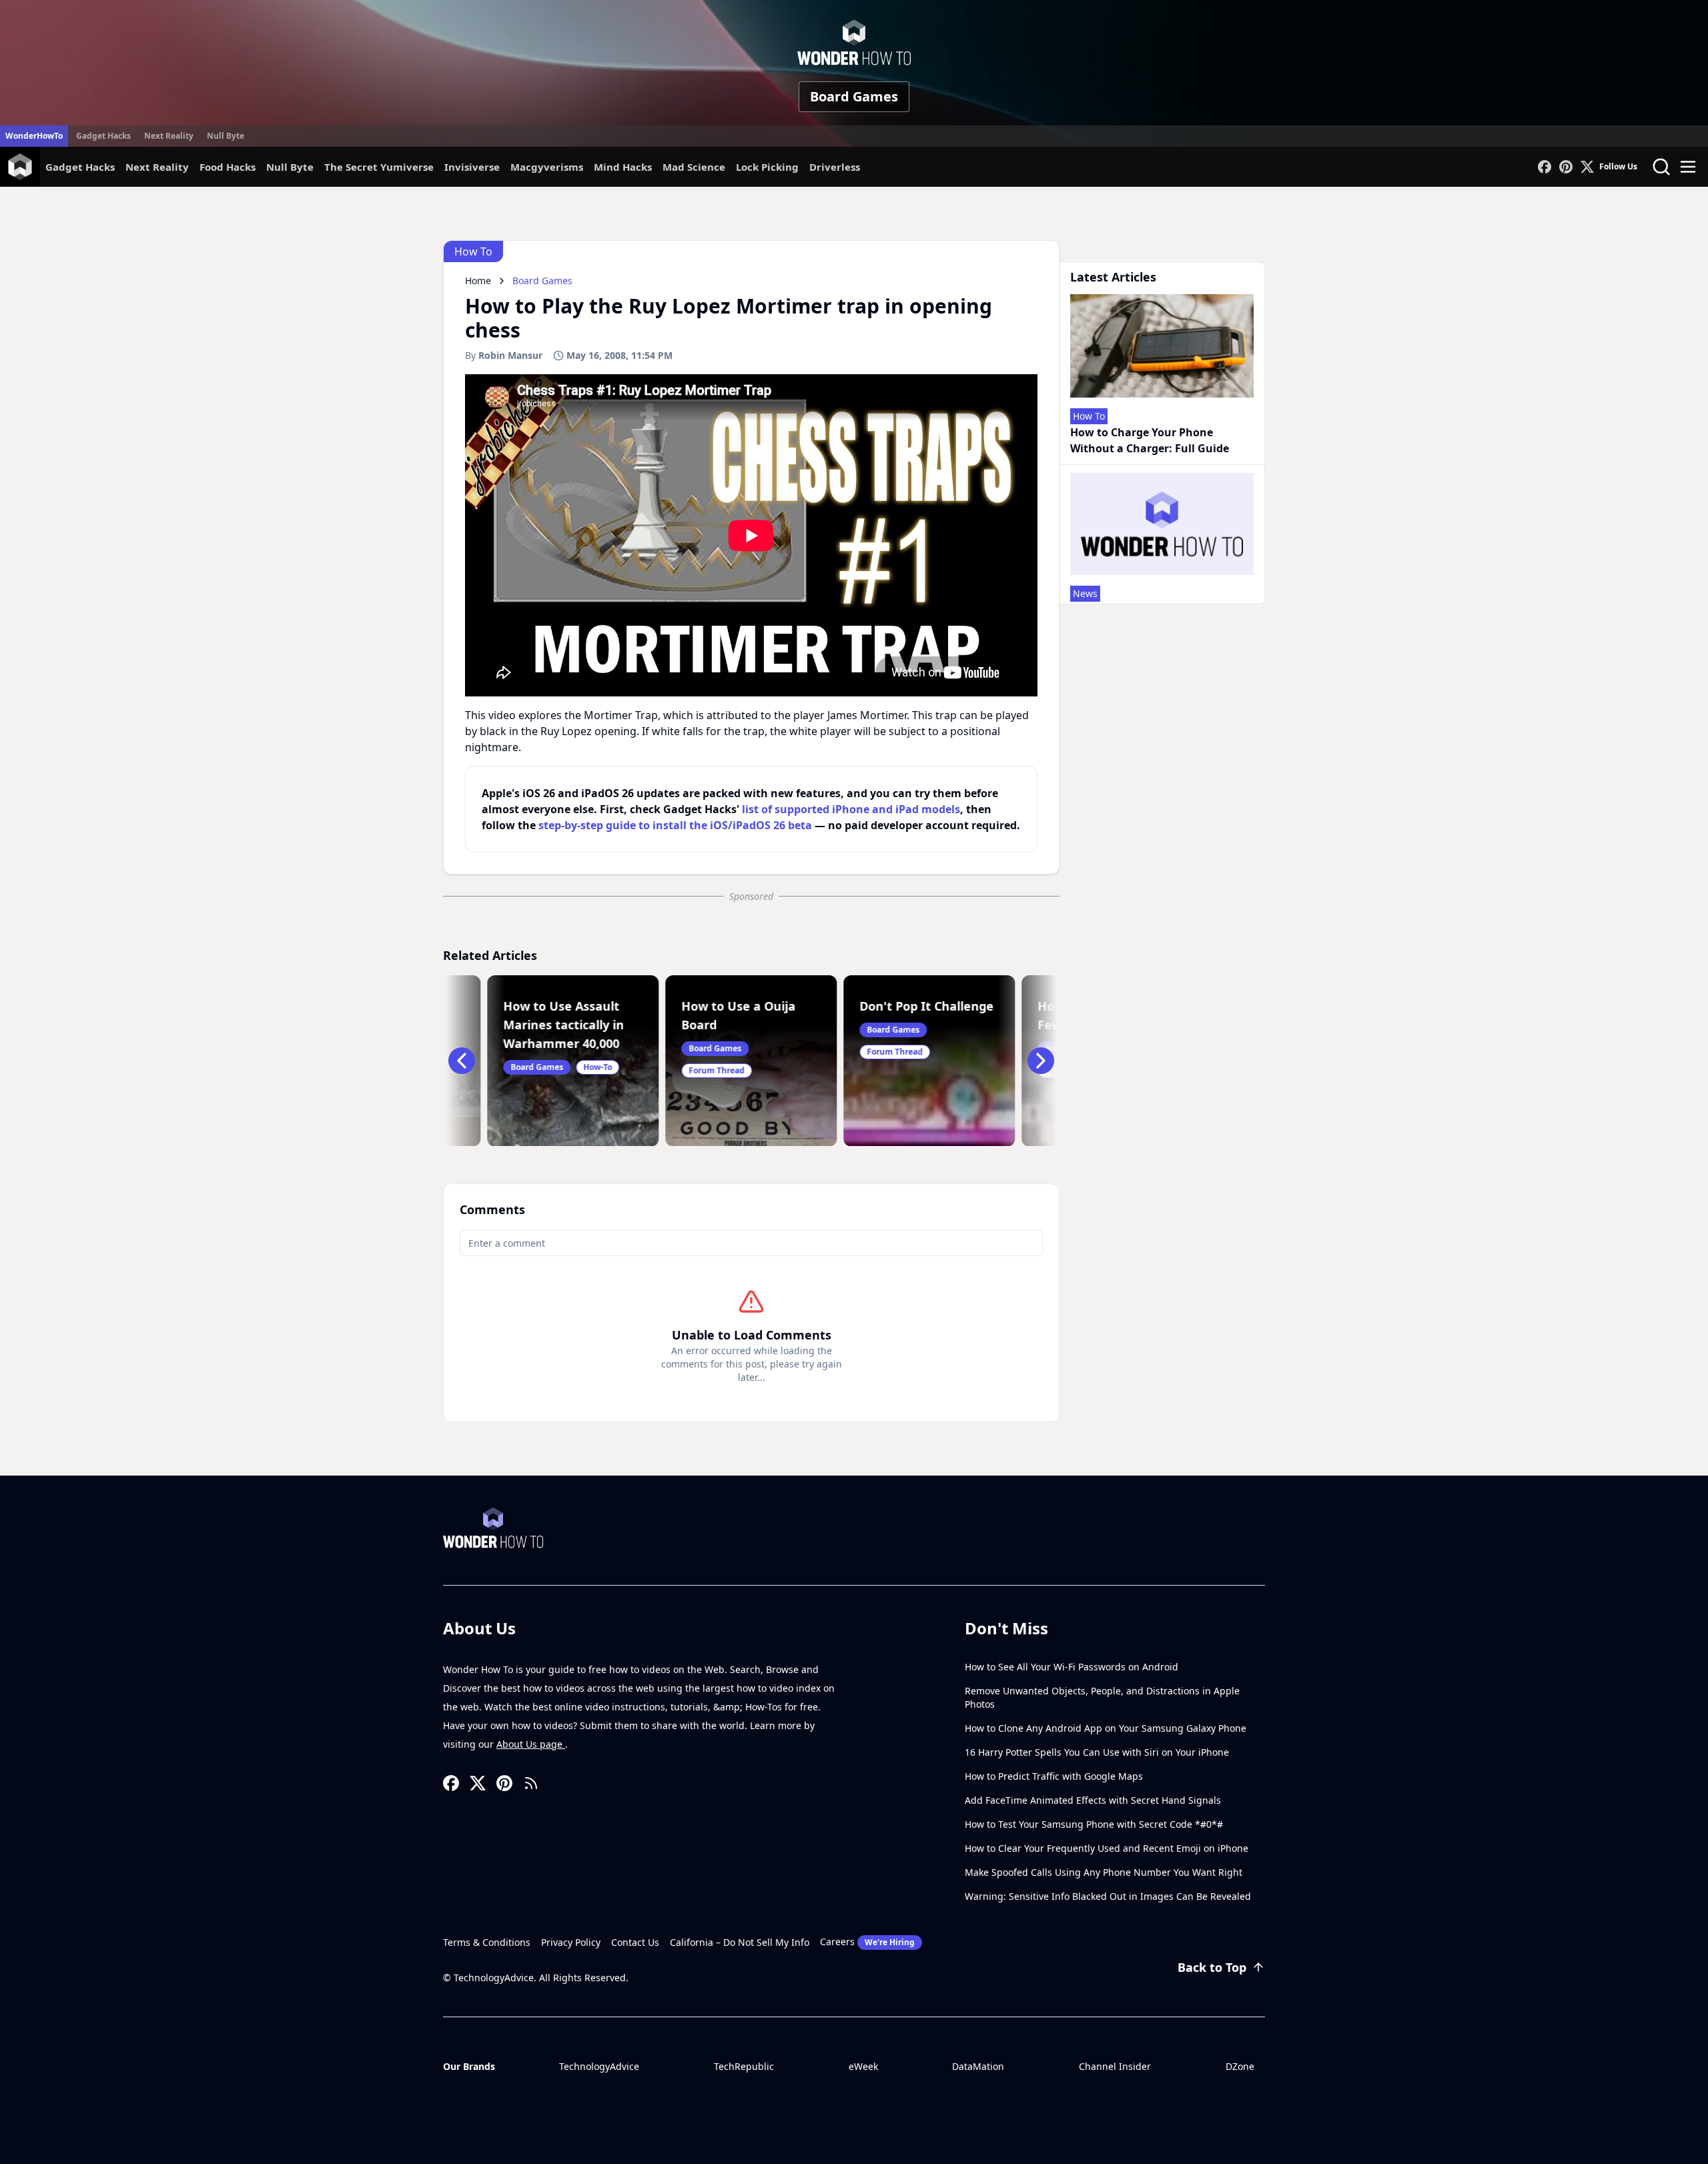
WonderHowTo (34, 136)
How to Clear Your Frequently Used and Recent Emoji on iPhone (1107, 1848)
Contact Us (635, 1942)
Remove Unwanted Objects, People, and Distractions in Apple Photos (1102, 1697)
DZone (1240, 2066)
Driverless (835, 167)
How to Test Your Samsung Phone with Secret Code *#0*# (1094, 1824)
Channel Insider (1115, 2066)
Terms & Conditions (487, 1942)
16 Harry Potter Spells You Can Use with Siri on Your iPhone (1097, 1752)
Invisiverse (472, 167)
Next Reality (169, 136)
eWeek (863, 2066)
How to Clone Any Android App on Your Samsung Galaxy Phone (1106, 1728)
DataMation (978, 2066)
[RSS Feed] (531, 1783)
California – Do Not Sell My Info (740, 1942)
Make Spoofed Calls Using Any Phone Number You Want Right (1104, 1872)
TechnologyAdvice (599, 2066)
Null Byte (226, 136)
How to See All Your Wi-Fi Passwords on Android (1072, 1667)
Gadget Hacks (103, 136)
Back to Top (1212, 1967)
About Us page (531, 1744)
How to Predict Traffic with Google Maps (1054, 1776)
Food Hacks (228, 167)
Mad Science (694, 167)
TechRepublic (744, 2066)
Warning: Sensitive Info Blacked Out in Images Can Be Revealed (1108, 1896)
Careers (867, 1942)
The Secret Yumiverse (379, 167)
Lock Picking (767, 167)
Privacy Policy (571, 1942)
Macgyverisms (547, 167)
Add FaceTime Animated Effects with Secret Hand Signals (1093, 1800)
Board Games (854, 96)
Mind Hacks (623, 167)
